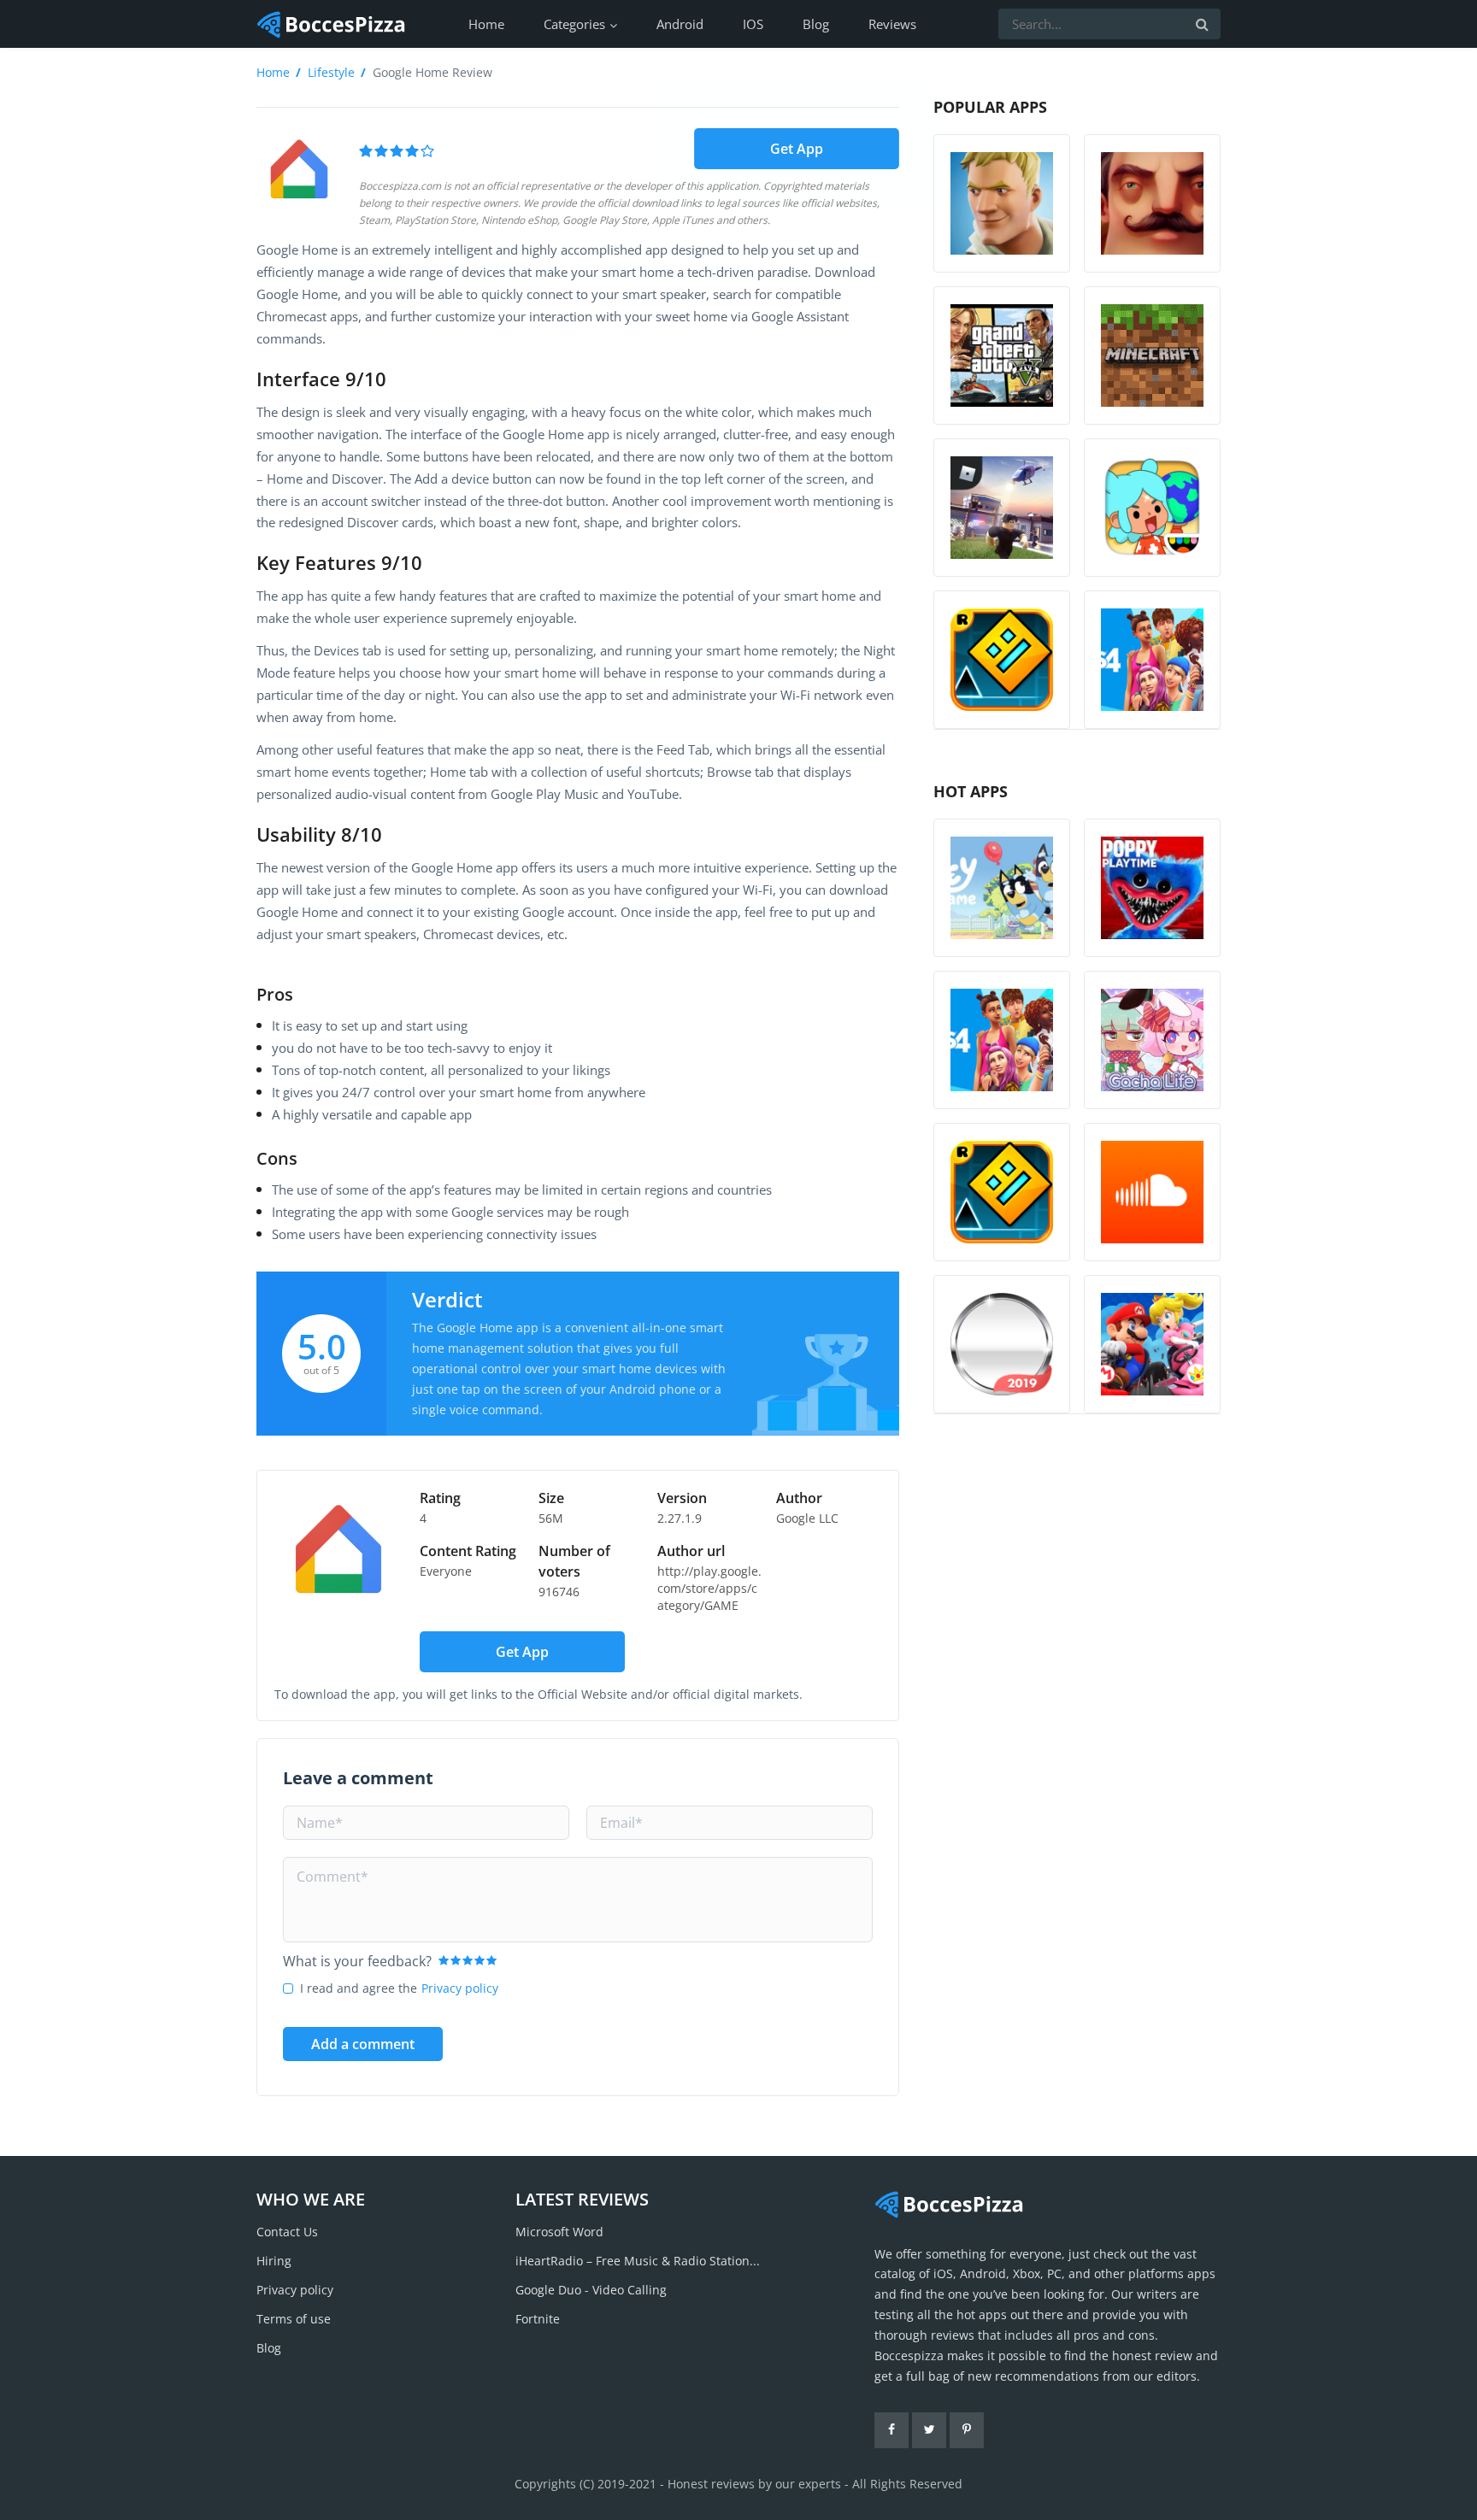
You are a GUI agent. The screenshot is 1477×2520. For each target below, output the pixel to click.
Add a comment (363, 2044)
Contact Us (287, 2232)
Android (680, 24)
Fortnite (538, 2319)
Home (486, 24)
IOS (753, 24)
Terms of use (294, 2319)
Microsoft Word (559, 2232)
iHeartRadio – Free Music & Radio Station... (638, 2261)
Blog (816, 24)
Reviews (892, 24)
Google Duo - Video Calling (591, 2290)
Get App (797, 148)
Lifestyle (331, 72)
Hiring (274, 2261)
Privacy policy (460, 1988)
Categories (574, 24)
